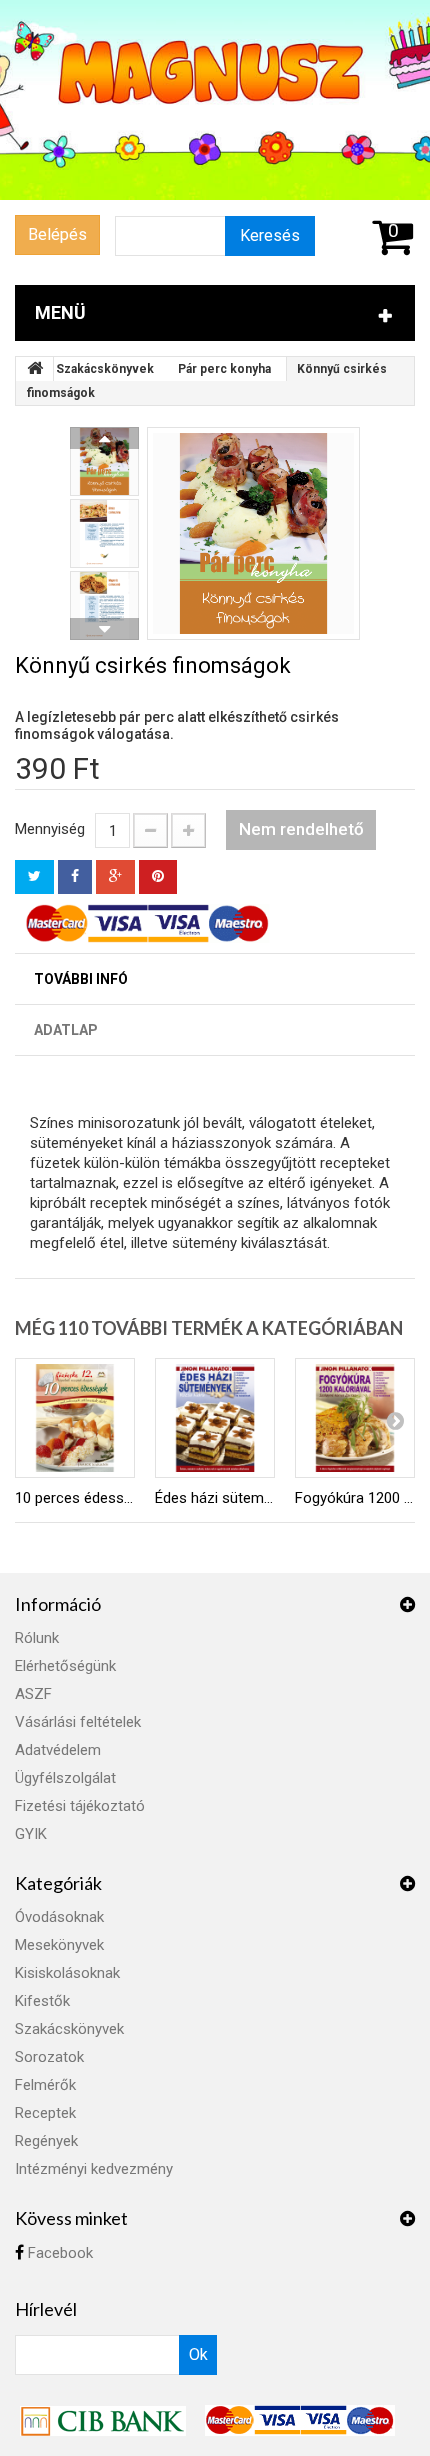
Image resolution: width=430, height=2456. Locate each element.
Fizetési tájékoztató (80, 1806)
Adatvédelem (58, 1750)
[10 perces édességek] (75, 1418)
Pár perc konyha (224, 369)
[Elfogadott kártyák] (300, 2419)
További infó (81, 979)
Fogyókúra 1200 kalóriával (355, 1498)
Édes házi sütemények (215, 1498)
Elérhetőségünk (65, 1666)
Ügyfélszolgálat (65, 1778)
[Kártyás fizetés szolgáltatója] (105, 2419)
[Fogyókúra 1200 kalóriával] (355, 1418)
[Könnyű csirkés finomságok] (253, 533)
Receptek (45, 2113)
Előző (104, 438)
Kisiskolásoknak (67, 1973)
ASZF (33, 1694)
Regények (46, 2141)
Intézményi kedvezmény (94, 2169)
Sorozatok (49, 2057)
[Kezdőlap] (35, 369)
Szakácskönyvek (105, 369)
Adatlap (66, 1030)
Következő (104, 629)
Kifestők (42, 2001)
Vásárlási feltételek (78, 1722)
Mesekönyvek (59, 1945)
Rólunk (37, 1638)
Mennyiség (50, 829)
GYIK (31, 1834)
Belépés (57, 234)
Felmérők (45, 2085)
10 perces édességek (75, 1498)
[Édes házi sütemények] (215, 1418)
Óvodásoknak (59, 1917)
